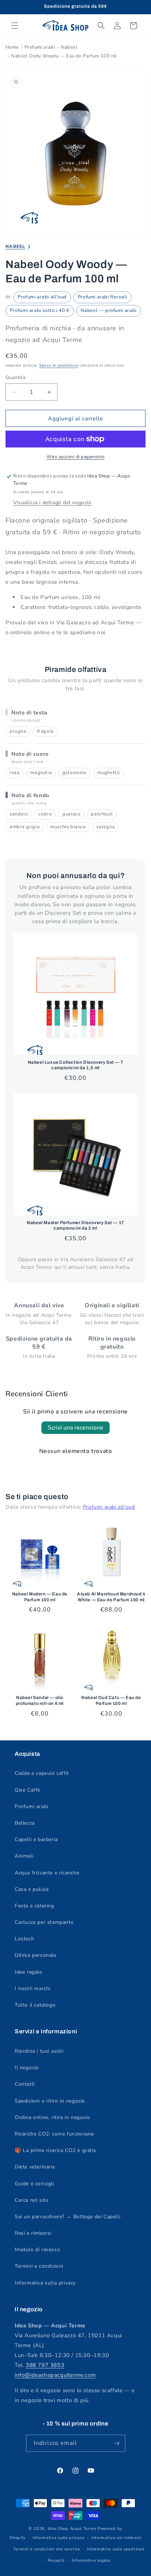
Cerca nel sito (32, 2200)
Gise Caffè (27, 1790)
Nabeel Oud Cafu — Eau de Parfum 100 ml (111, 1700)
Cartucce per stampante (44, 1922)
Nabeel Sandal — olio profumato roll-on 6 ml (40, 1700)
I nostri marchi (33, 1988)
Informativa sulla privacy (45, 2283)
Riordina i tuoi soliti (39, 2051)
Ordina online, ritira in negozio (52, 2117)
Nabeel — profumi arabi (109, 311)
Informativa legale (91, 2560)
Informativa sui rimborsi (116, 2538)
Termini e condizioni (39, 2266)
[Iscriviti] (117, 2443)
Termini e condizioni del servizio (47, 2549)
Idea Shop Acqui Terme (72, 2529)
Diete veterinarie (35, 2167)
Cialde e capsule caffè (42, 1773)
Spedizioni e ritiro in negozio (50, 2101)
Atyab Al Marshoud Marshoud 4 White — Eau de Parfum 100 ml (111, 1597)
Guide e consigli (34, 2184)
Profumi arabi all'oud (42, 297)
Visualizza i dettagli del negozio (52, 503)
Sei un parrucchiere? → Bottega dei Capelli (67, 2217)
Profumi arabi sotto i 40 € (40, 311)
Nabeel (69, 47)
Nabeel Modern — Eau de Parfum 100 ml (40, 1597)
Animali (24, 1856)
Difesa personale (36, 1955)
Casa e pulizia (32, 1889)
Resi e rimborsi (33, 2233)
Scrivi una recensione (75, 1428)
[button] (15, 26)
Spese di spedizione (59, 365)
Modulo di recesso (37, 2250)
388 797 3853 (45, 2365)
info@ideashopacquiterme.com (55, 2375)
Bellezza (25, 1823)
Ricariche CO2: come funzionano (54, 2134)
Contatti (25, 2084)
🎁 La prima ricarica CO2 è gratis (55, 2150)
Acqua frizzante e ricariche (47, 1873)
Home (12, 47)
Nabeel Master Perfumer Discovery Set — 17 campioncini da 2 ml (75, 1226)
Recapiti (56, 2560)
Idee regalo (29, 1972)
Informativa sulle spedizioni (116, 2549)
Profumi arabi (40, 47)
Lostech (24, 1939)
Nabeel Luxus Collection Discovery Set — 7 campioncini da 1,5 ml (76, 1065)
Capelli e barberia (36, 1839)
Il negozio (27, 2068)
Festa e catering (34, 1906)
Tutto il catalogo (35, 2005)
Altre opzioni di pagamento (76, 457)
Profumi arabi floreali (102, 297)
